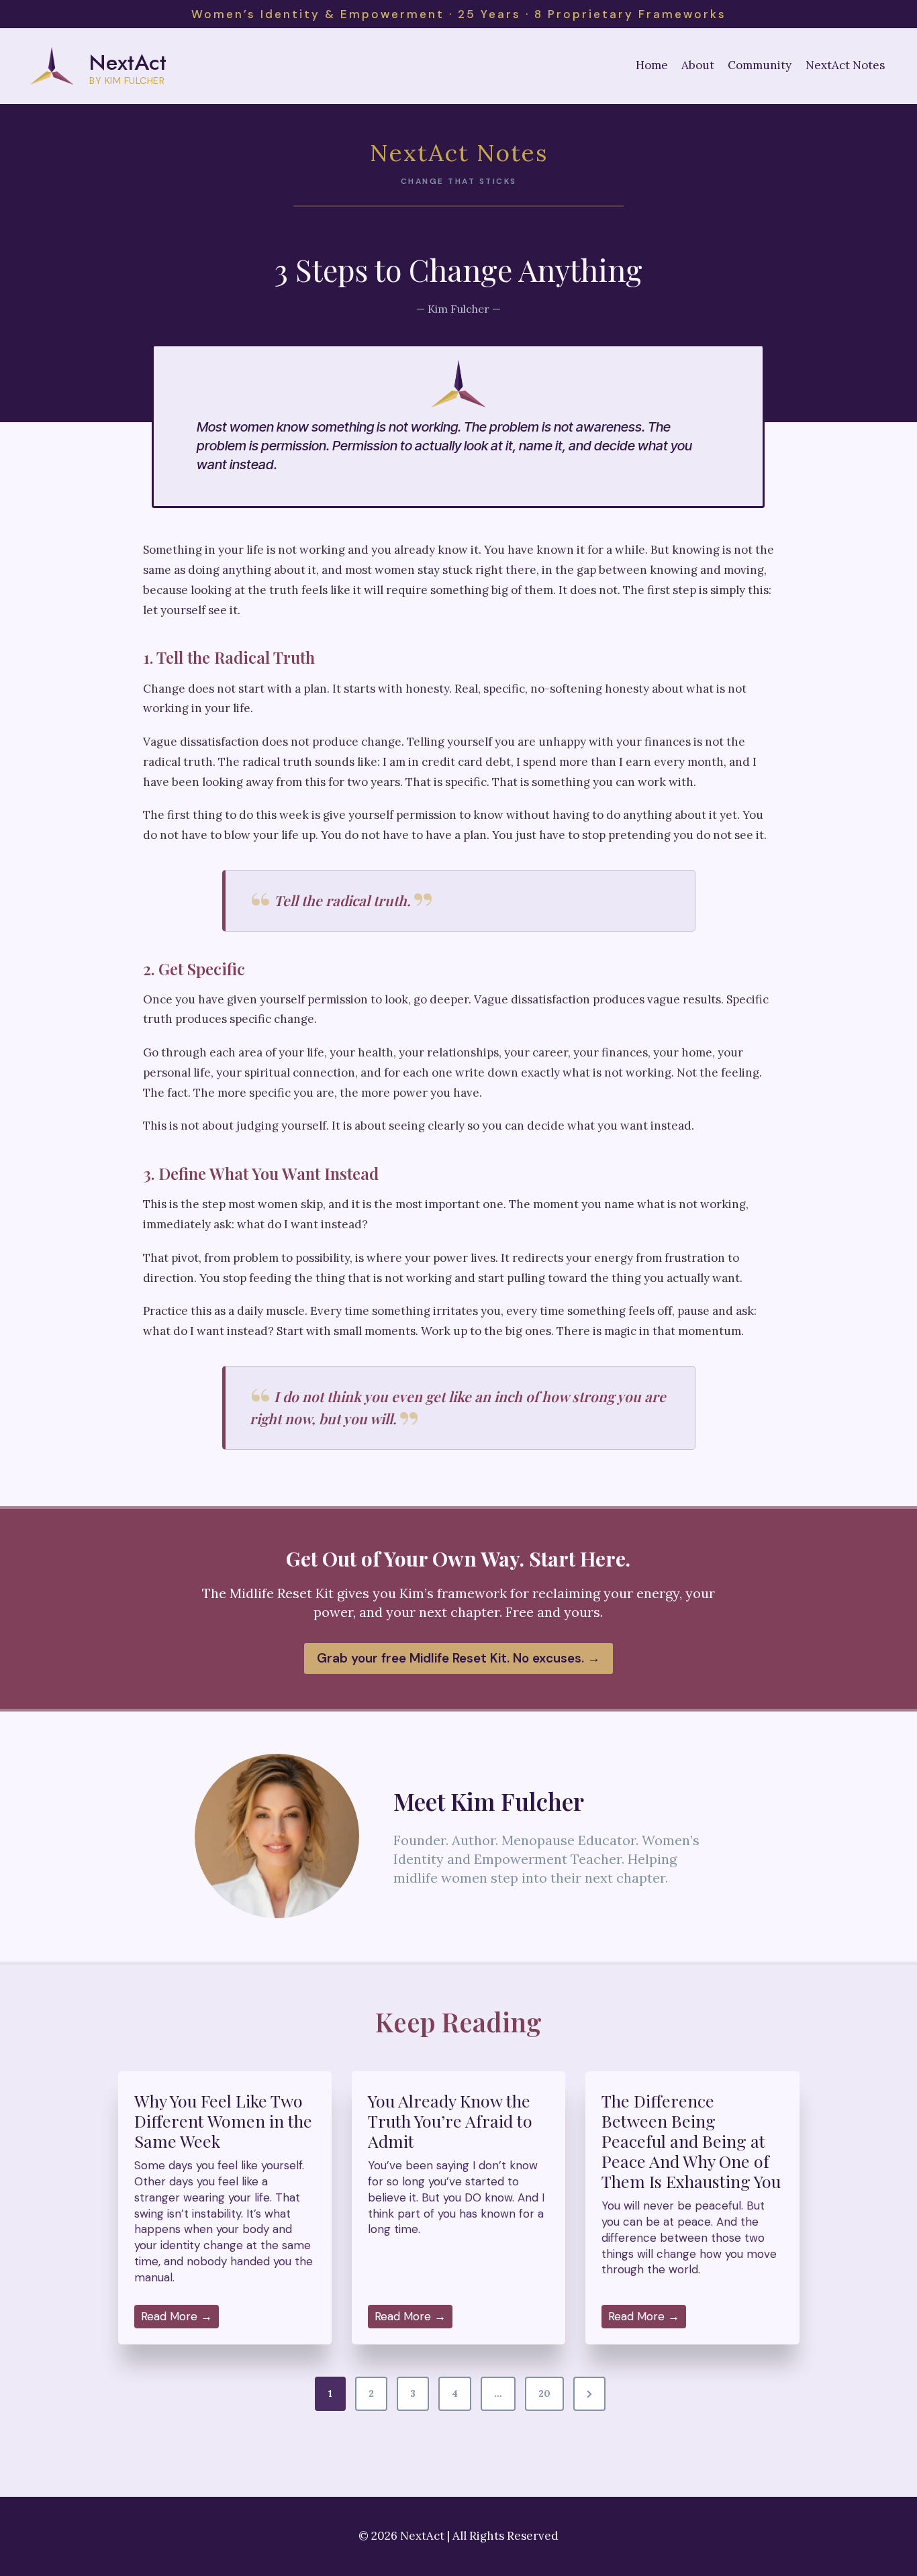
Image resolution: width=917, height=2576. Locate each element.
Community (760, 65)
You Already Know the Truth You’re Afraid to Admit (450, 2121)
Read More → (180, 2319)
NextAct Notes (845, 65)
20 (544, 2393)
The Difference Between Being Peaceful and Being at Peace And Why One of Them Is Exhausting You (691, 2141)
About (698, 65)
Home (652, 65)
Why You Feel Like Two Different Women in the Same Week (223, 2121)
